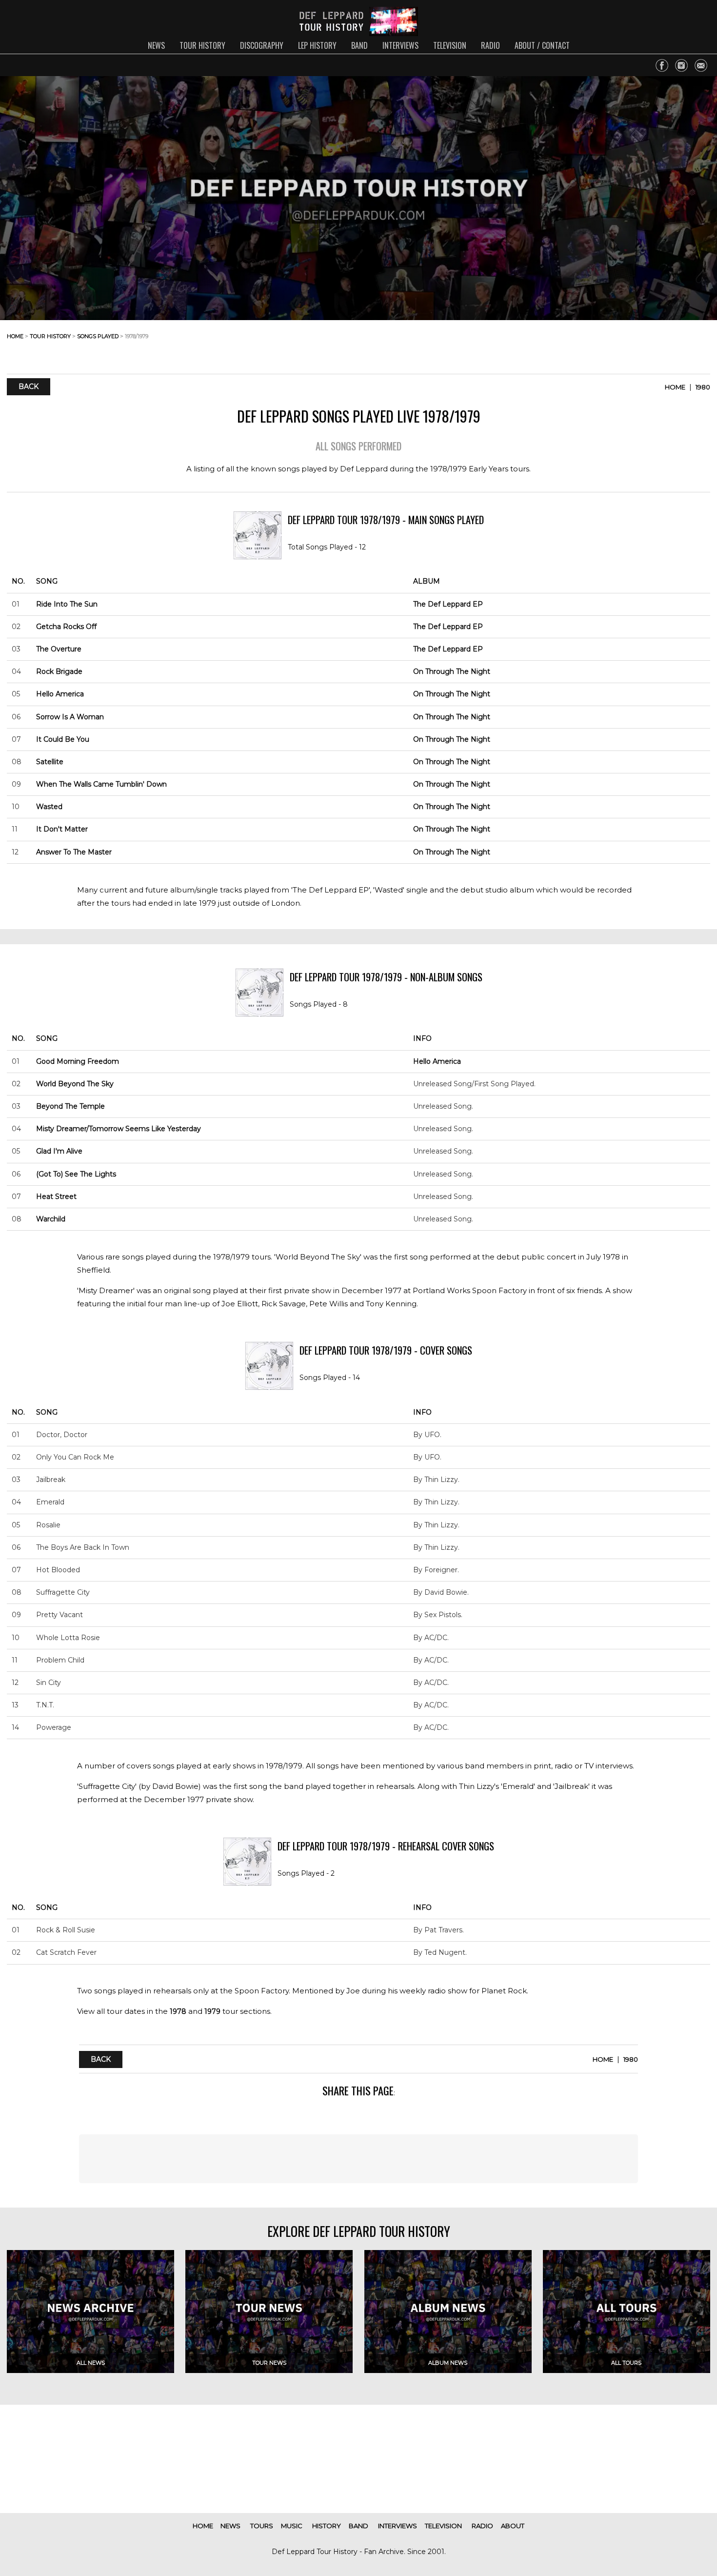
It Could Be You (63, 739)
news (156, 45)
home (15, 336)
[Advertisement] (632, 344)
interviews (400, 45)
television (450, 45)
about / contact (542, 45)
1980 (703, 387)
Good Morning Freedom (78, 1061)
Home (675, 387)
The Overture (59, 649)
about (513, 2526)
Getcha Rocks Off (66, 627)
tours (262, 2526)
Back (29, 387)
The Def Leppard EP (448, 604)
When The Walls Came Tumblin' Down (101, 784)
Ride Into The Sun (67, 604)
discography (262, 45)
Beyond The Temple (70, 1106)
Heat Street (56, 1197)
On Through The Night (452, 671)
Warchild (51, 1219)
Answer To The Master (74, 852)
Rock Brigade (59, 671)
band (359, 45)
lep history (317, 45)
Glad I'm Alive (59, 1151)
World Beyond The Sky (75, 1084)
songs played (98, 336)
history (327, 2526)
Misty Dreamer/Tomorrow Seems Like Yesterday (119, 1129)
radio (490, 45)
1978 (178, 2011)
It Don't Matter (62, 829)
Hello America (60, 694)
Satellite (50, 762)
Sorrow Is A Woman (70, 717)
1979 (212, 2011)
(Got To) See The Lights (76, 1174)
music (292, 2526)
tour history (202, 45)
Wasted (49, 807)
